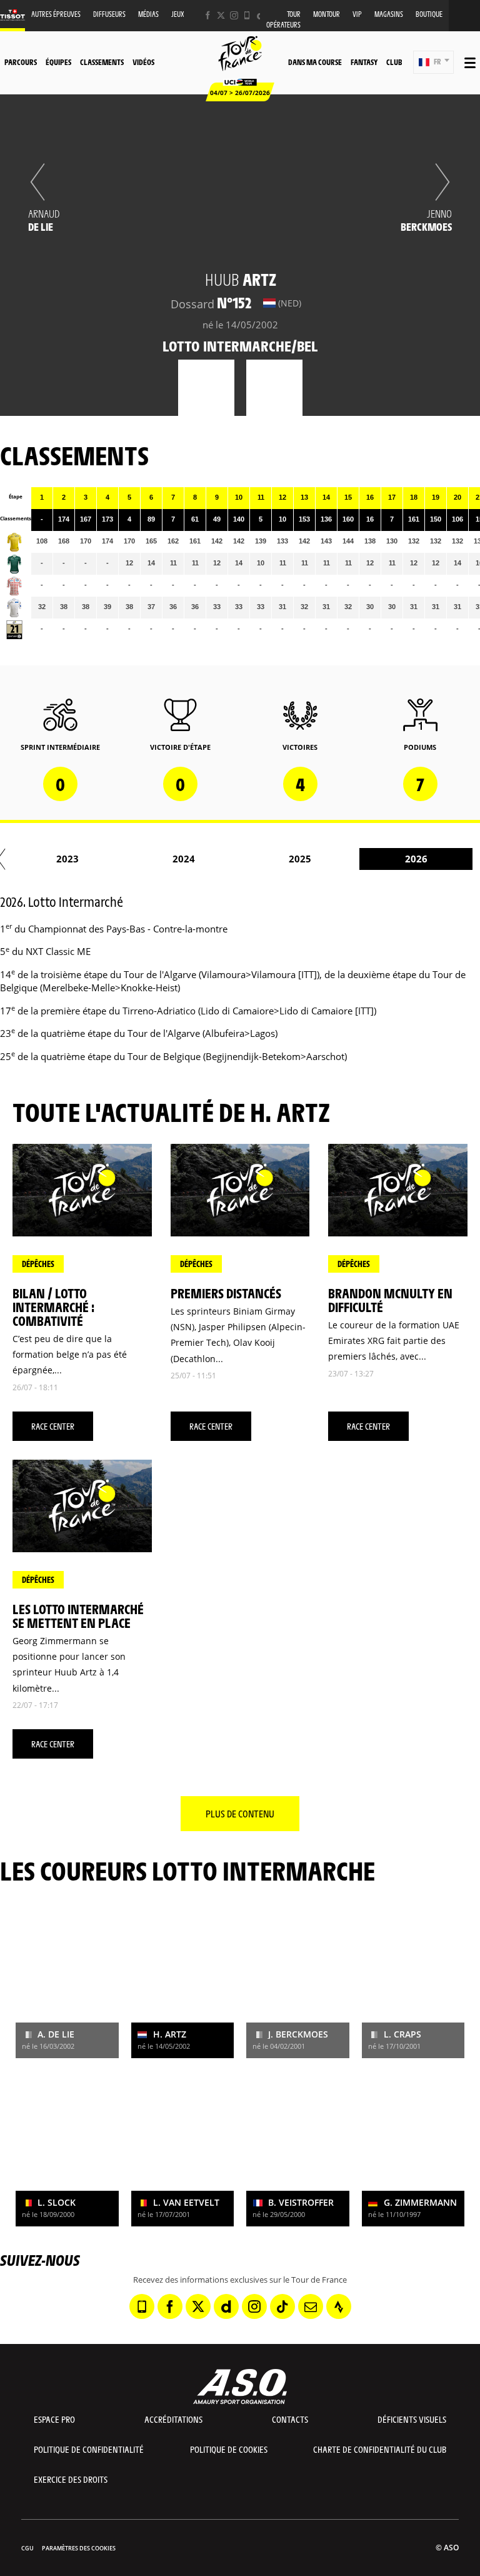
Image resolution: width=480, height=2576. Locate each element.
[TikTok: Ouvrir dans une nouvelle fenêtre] (282, 2306)
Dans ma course (315, 62)
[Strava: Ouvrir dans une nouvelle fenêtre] (339, 2306)
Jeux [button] (178, 14)
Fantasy (364, 62)
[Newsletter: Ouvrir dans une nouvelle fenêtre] (311, 2306)
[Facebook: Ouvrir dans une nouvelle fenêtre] (208, 15)
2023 (67, 859)
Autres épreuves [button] (56, 14)
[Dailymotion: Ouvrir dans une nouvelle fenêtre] (226, 2306)
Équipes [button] (58, 62)
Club (394, 62)
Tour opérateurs (283, 19)
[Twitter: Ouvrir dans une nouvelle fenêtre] (221, 15)
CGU (27, 2548)
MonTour (327, 14)
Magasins (389, 14)
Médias (148, 14)
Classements (102, 62)
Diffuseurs (109, 14)
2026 (416, 859)
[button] (433, 62)
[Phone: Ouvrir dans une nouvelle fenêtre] (247, 15)
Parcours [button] (21, 62)
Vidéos (143, 62)
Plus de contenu (240, 1813)
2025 (300, 859)
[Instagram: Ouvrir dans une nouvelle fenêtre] (234, 15)
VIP (357, 14)
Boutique (429, 14)
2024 (184, 859)
